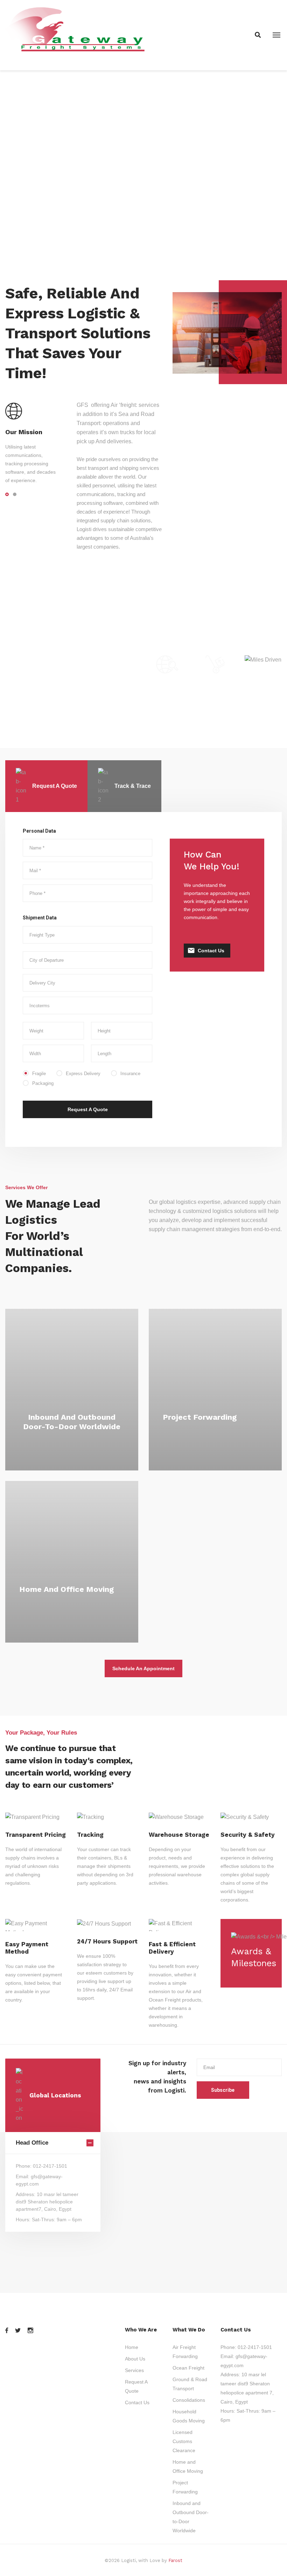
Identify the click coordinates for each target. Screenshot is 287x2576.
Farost (175, 2560)
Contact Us (211, 951)
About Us (135, 2359)
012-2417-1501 (255, 2347)
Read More (72, 1441)
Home (132, 2347)
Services (134, 2370)
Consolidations (189, 2400)
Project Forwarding (200, 1417)
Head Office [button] (32, 2143)
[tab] (46, 786)
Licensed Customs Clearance (184, 2441)
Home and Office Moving (66, 1589)
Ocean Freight (188, 2368)
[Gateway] (77, 35)
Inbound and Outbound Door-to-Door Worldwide (72, 1422)
